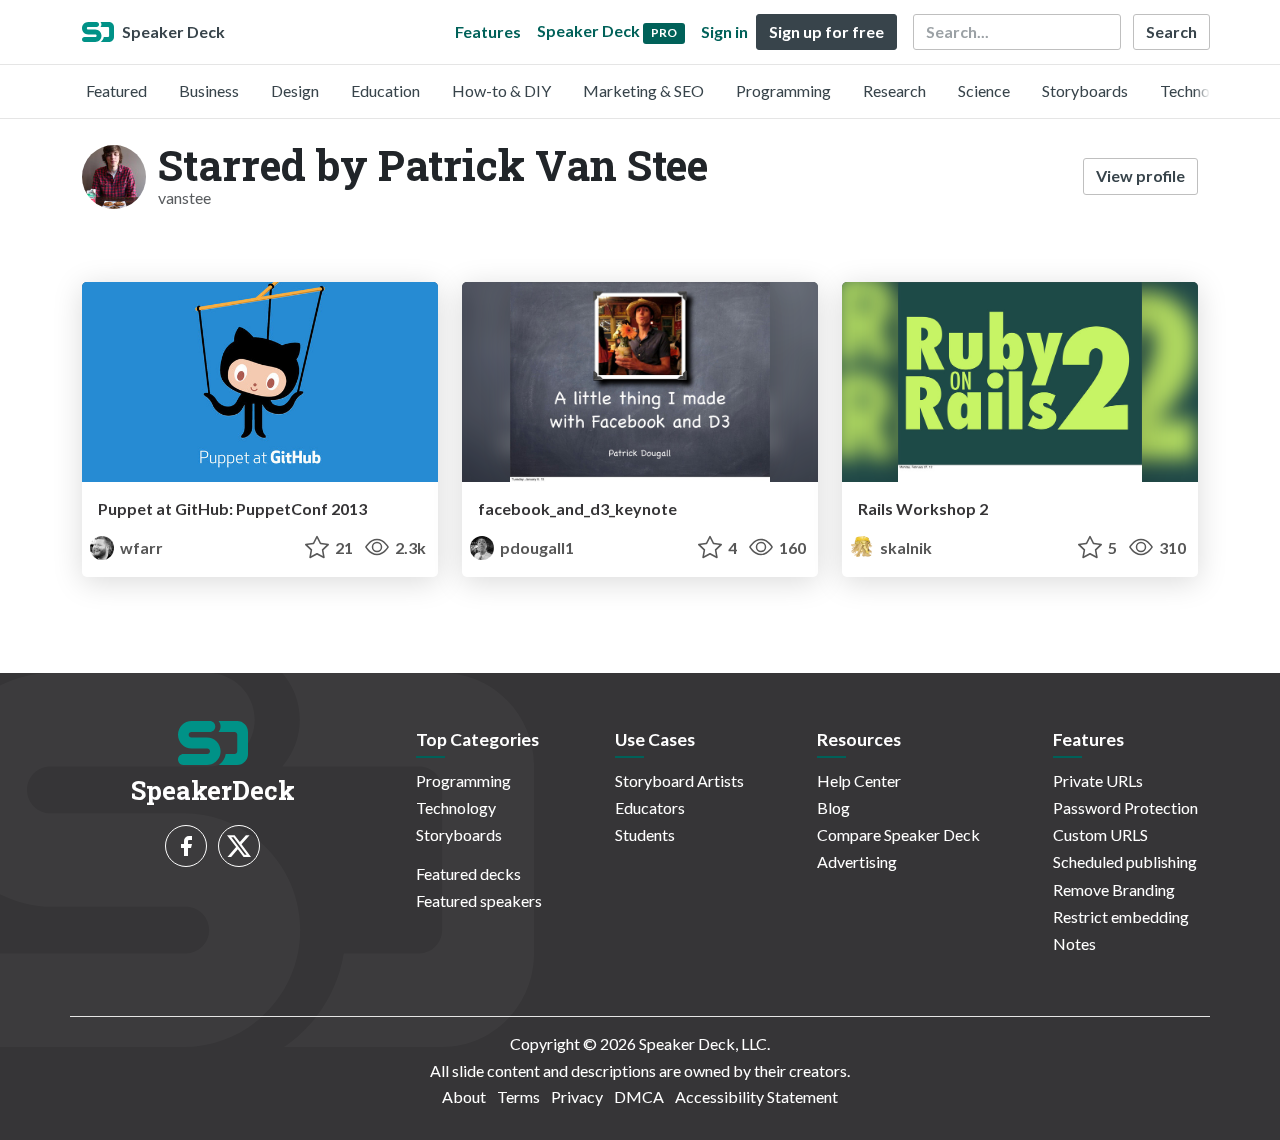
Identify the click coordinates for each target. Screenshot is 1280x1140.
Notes (1074, 943)
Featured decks (468, 873)
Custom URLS (1100, 834)
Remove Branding (1114, 889)
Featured (116, 90)
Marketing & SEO (643, 90)
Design (295, 90)
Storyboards (1085, 90)
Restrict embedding (1121, 916)
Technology (1200, 90)
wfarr (140, 547)
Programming (783, 90)
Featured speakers (479, 900)
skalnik (904, 547)
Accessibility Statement (756, 1096)
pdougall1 (535, 547)
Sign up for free (826, 31)
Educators (650, 807)
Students (645, 834)
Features (488, 31)
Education (385, 90)
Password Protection (1125, 807)
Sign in (724, 31)
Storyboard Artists (679, 780)
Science (984, 90)
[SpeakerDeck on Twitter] (239, 846)
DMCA (639, 1096)
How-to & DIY (501, 90)
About (464, 1096)
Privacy (577, 1096)
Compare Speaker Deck (898, 834)
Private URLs (1098, 780)
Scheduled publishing (1125, 861)
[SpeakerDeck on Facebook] (186, 846)
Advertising (857, 861)
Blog (833, 807)
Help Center (859, 780)
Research (894, 90)
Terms (518, 1096)
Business (209, 90)
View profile (1140, 175)
